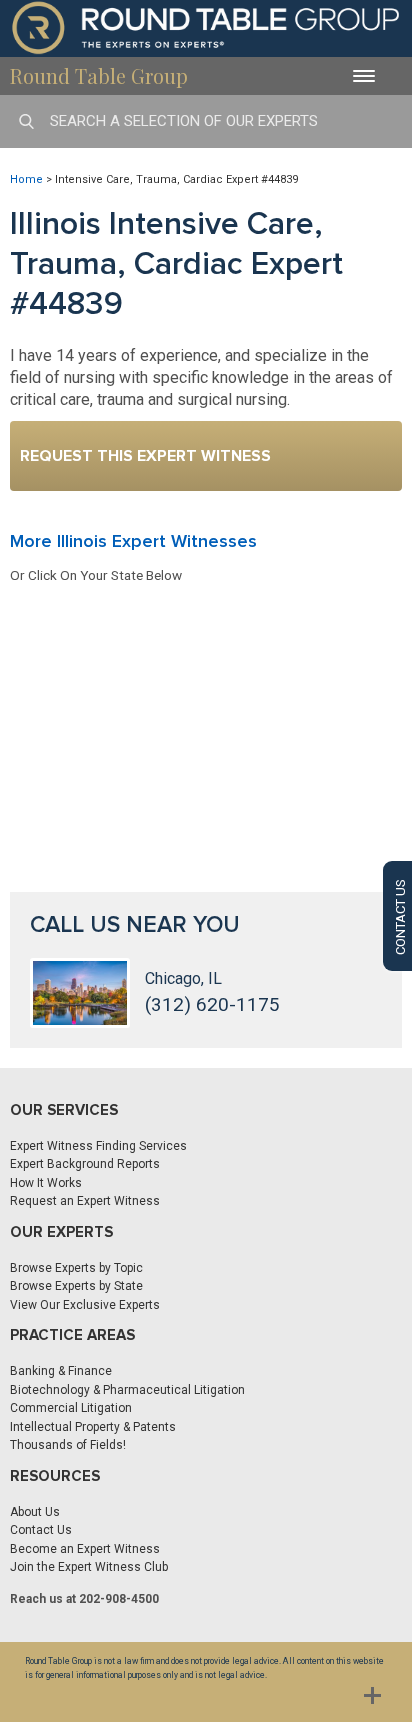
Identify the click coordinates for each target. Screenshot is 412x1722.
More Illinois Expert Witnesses (133, 541)
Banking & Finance (61, 1371)
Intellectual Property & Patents (93, 1427)
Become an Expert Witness (85, 1549)
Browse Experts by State (76, 1286)
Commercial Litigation (71, 1408)
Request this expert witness (145, 456)
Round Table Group (99, 75)
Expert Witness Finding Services (98, 1146)
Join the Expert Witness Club (89, 1567)
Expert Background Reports (85, 1164)
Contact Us (41, 1530)
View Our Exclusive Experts (85, 1305)
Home (26, 179)
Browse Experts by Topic (76, 1268)
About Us (35, 1512)
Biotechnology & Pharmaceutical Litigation (127, 1390)
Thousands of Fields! (68, 1445)
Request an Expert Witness (85, 1201)
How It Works (46, 1183)
